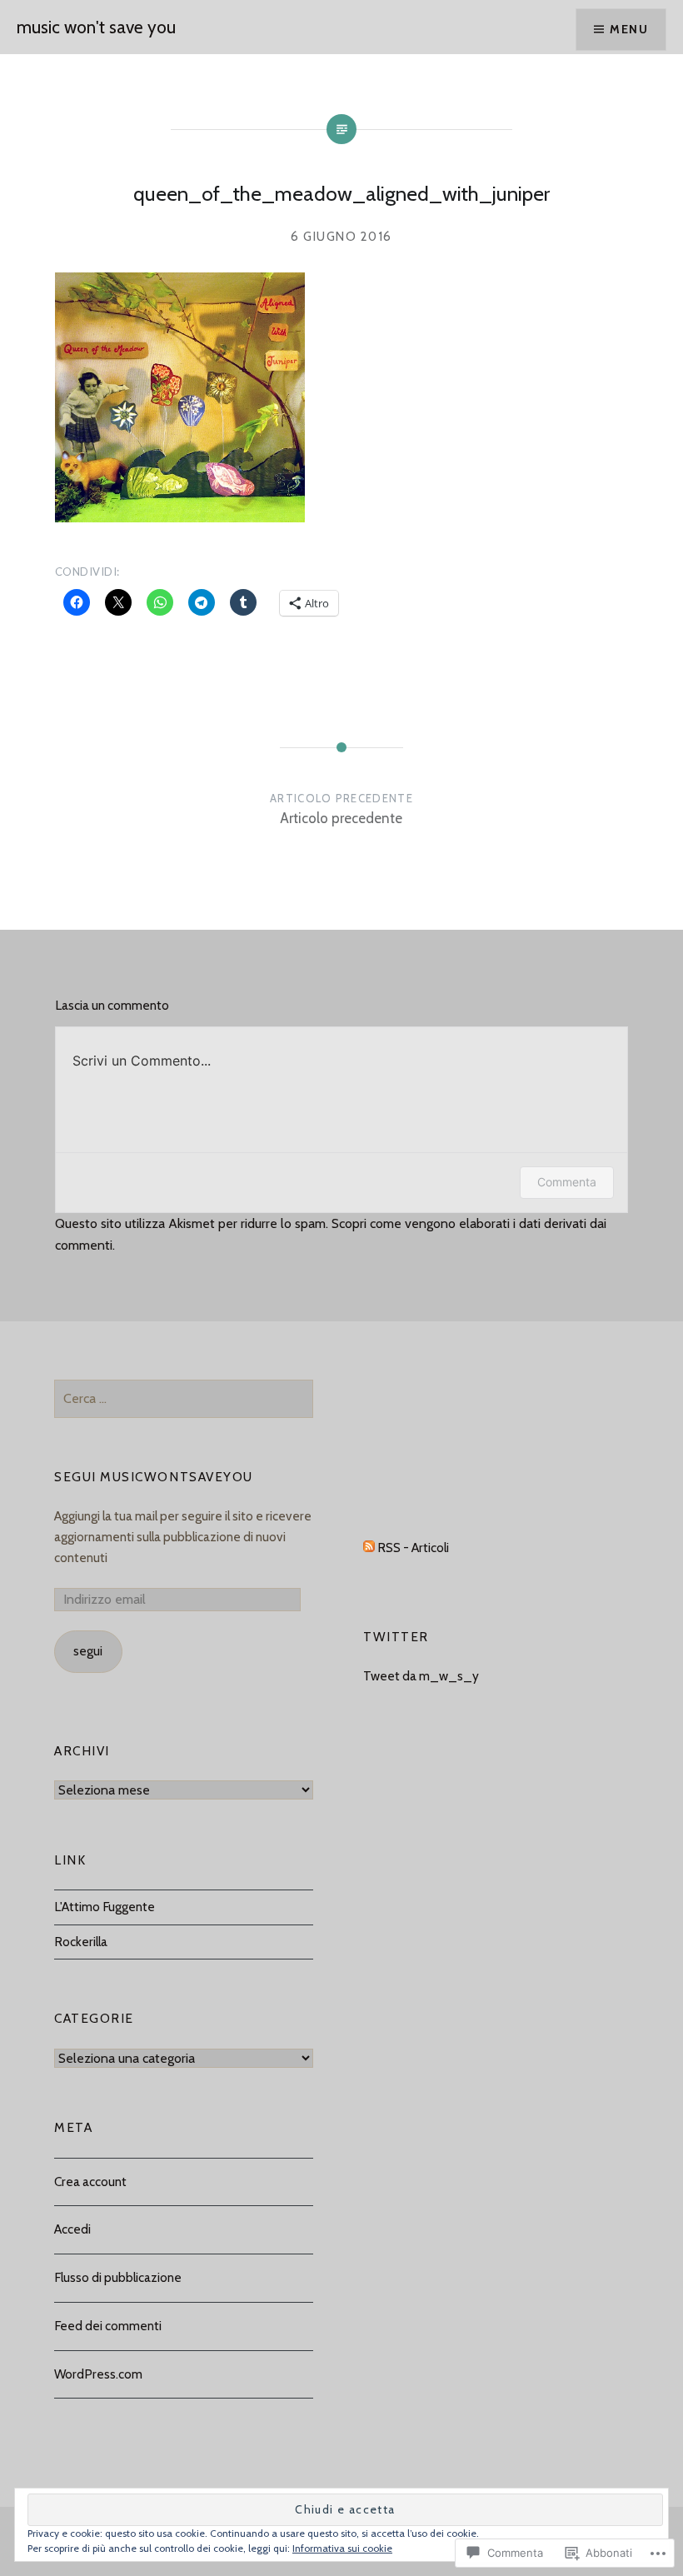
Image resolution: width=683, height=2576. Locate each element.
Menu (629, 29)
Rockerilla (81, 1942)
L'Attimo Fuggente (105, 1907)
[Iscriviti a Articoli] (369, 1548)
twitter (396, 1637)
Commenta (567, 1182)
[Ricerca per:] (184, 1398)
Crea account (90, 2182)
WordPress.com (98, 2374)
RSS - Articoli (413, 1548)
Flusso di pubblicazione (118, 2277)
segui (88, 1651)
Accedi (72, 2229)
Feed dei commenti (108, 2326)
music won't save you (96, 27)
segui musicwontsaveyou (154, 1477)
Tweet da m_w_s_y (421, 1676)
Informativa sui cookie (342, 2548)
